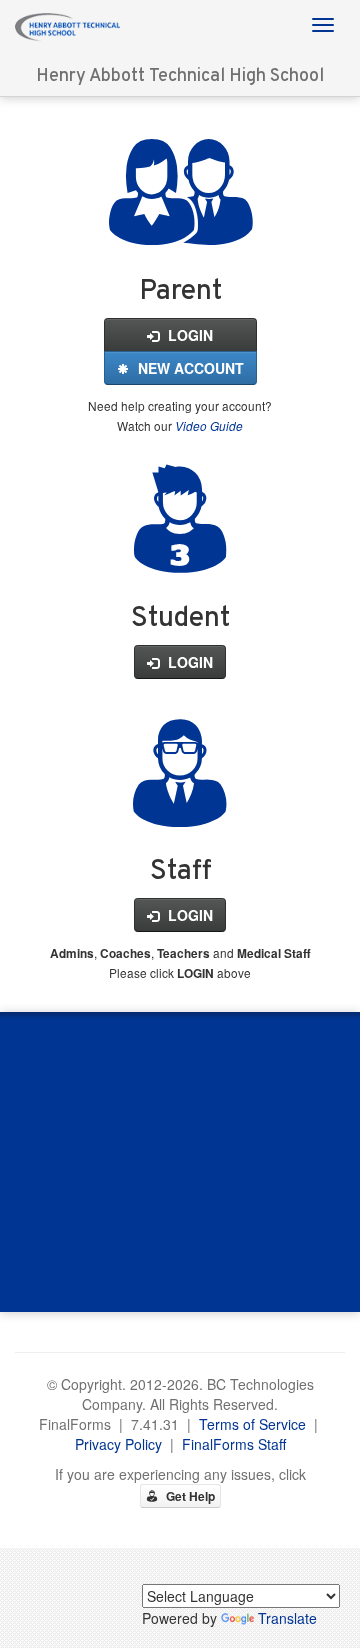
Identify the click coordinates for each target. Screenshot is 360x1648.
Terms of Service (252, 1424)
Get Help (189, 1496)
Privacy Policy (118, 1444)
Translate (287, 1618)
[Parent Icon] (180, 223)
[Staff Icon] (180, 804)
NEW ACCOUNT (189, 368)
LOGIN (188, 335)
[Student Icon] (180, 550)
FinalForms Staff (234, 1444)
